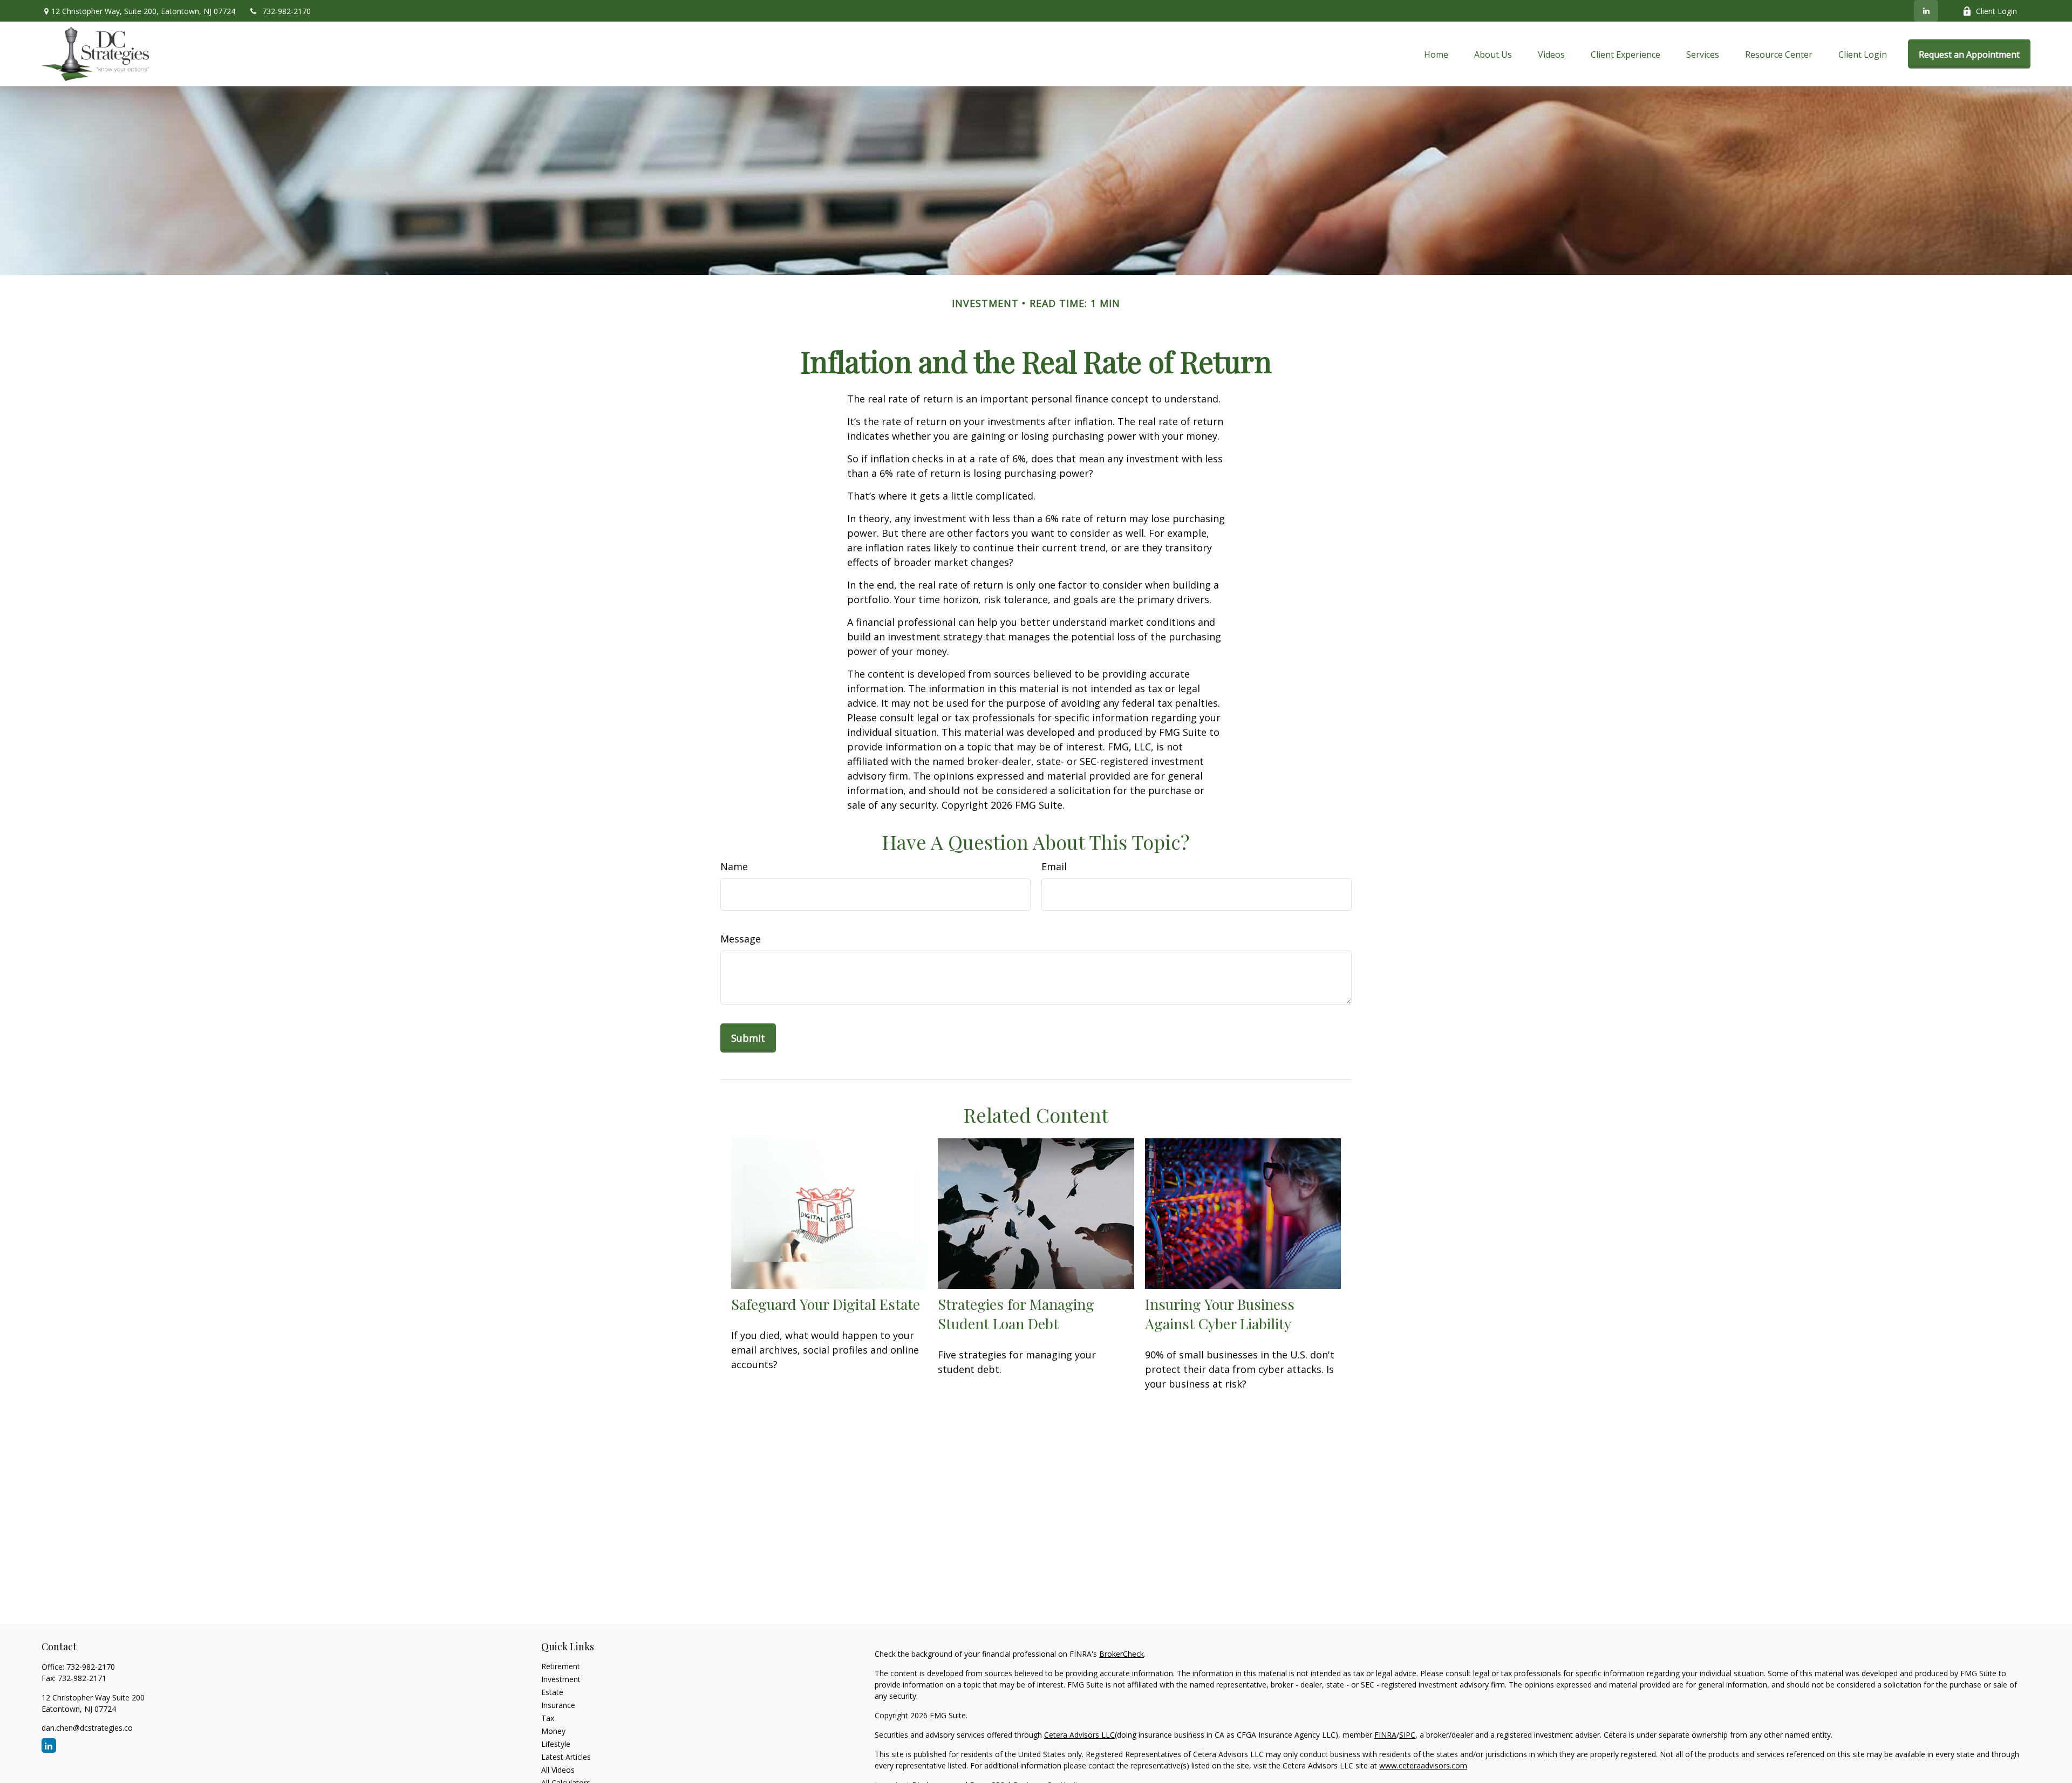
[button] (1436, 54)
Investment (561, 1679)
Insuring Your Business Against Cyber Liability (1220, 1314)
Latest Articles (566, 1757)
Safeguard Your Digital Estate (826, 1304)
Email (1054, 866)
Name (734, 866)
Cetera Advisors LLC (1079, 1735)
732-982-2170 (287, 11)
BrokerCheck (1122, 1654)
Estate (552, 1692)
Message (741, 939)
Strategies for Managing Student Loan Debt (1016, 1314)
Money (553, 1731)
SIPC (1407, 1735)
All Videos (558, 1770)
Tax (548, 1718)
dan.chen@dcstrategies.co (87, 1728)
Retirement (561, 1666)
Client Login (1996, 11)
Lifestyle (556, 1744)
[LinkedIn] (1926, 11)
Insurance (558, 1705)
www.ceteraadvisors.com (1423, 1765)
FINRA (1385, 1735)
